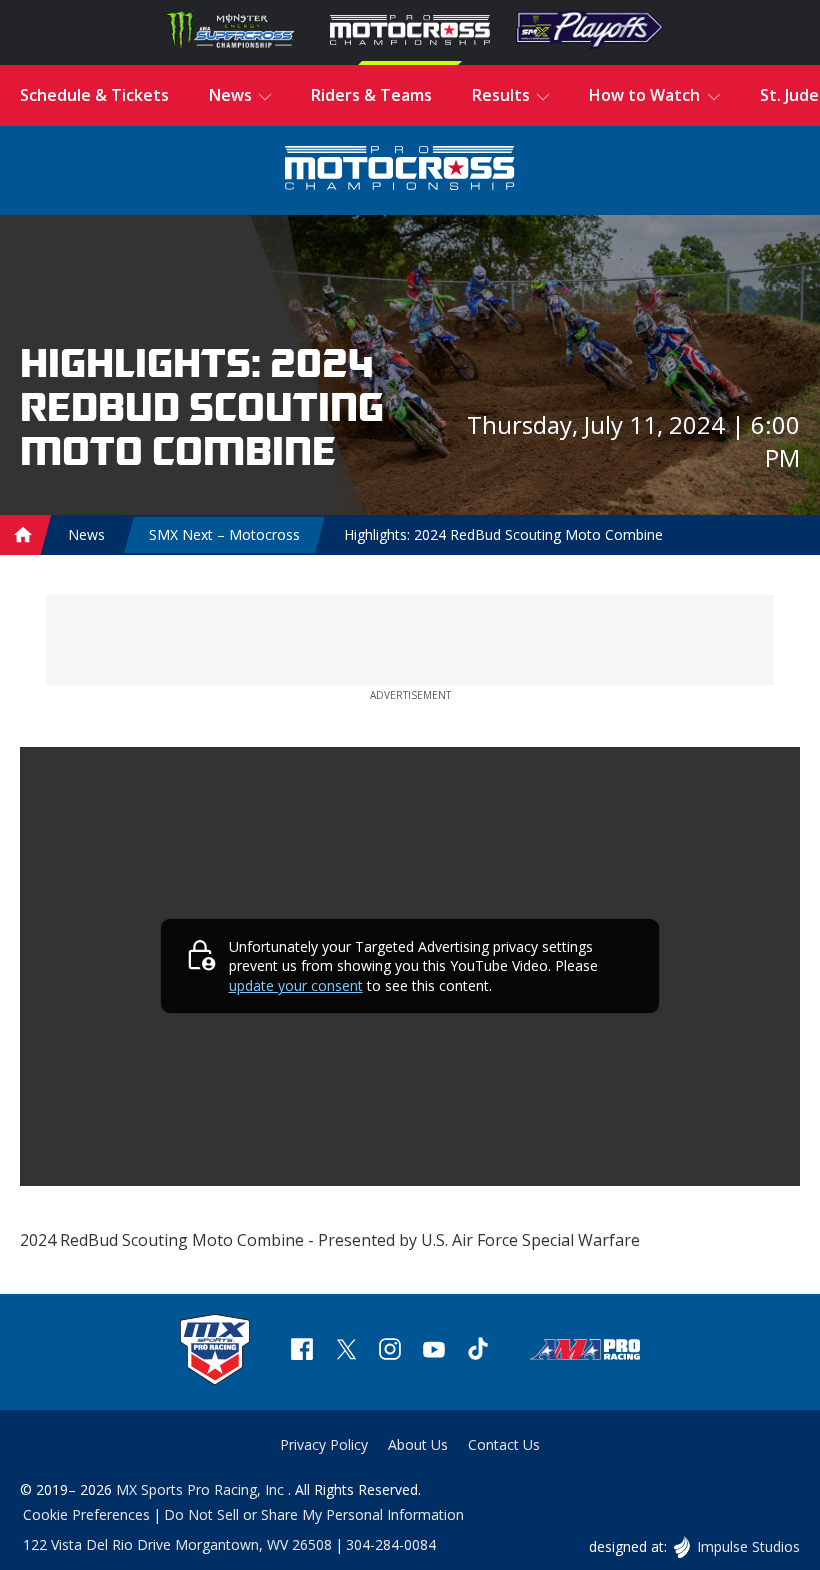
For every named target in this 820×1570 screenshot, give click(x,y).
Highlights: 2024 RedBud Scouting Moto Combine (503, 534)
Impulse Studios (748, 1546)
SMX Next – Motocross (224, 534)
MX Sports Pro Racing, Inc (202, 1489)
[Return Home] (400, 170)
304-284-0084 (391, 1544)
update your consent (296, 985)
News (86, 534)
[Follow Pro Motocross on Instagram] (390, 1351)
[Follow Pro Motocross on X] (346, 1351)
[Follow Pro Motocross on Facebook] (302, 1351)
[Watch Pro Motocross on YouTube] (434, 1351)
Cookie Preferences (86, 1514)
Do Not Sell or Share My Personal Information (314, 1514)
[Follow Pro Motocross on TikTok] (478, 1351)
